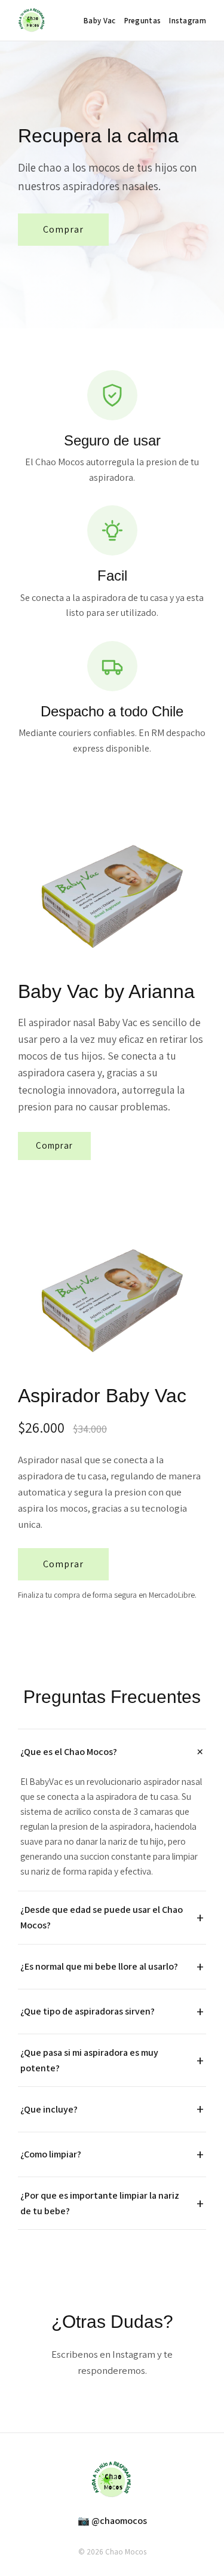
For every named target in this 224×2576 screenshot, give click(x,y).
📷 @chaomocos (112, 2521)
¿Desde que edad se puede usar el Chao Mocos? (102, 1917)
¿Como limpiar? (51, 2154)
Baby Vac (99, 21)
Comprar (63, 229)
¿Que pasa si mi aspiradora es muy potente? (89, 2060)
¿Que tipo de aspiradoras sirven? (88, 2011)
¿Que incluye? (49, 2109)
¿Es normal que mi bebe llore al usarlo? (99, 1966)
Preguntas (143, 21)
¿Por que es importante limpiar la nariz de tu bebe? (100, 2203)
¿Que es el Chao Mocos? (69, 1752)
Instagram (188, 21)
